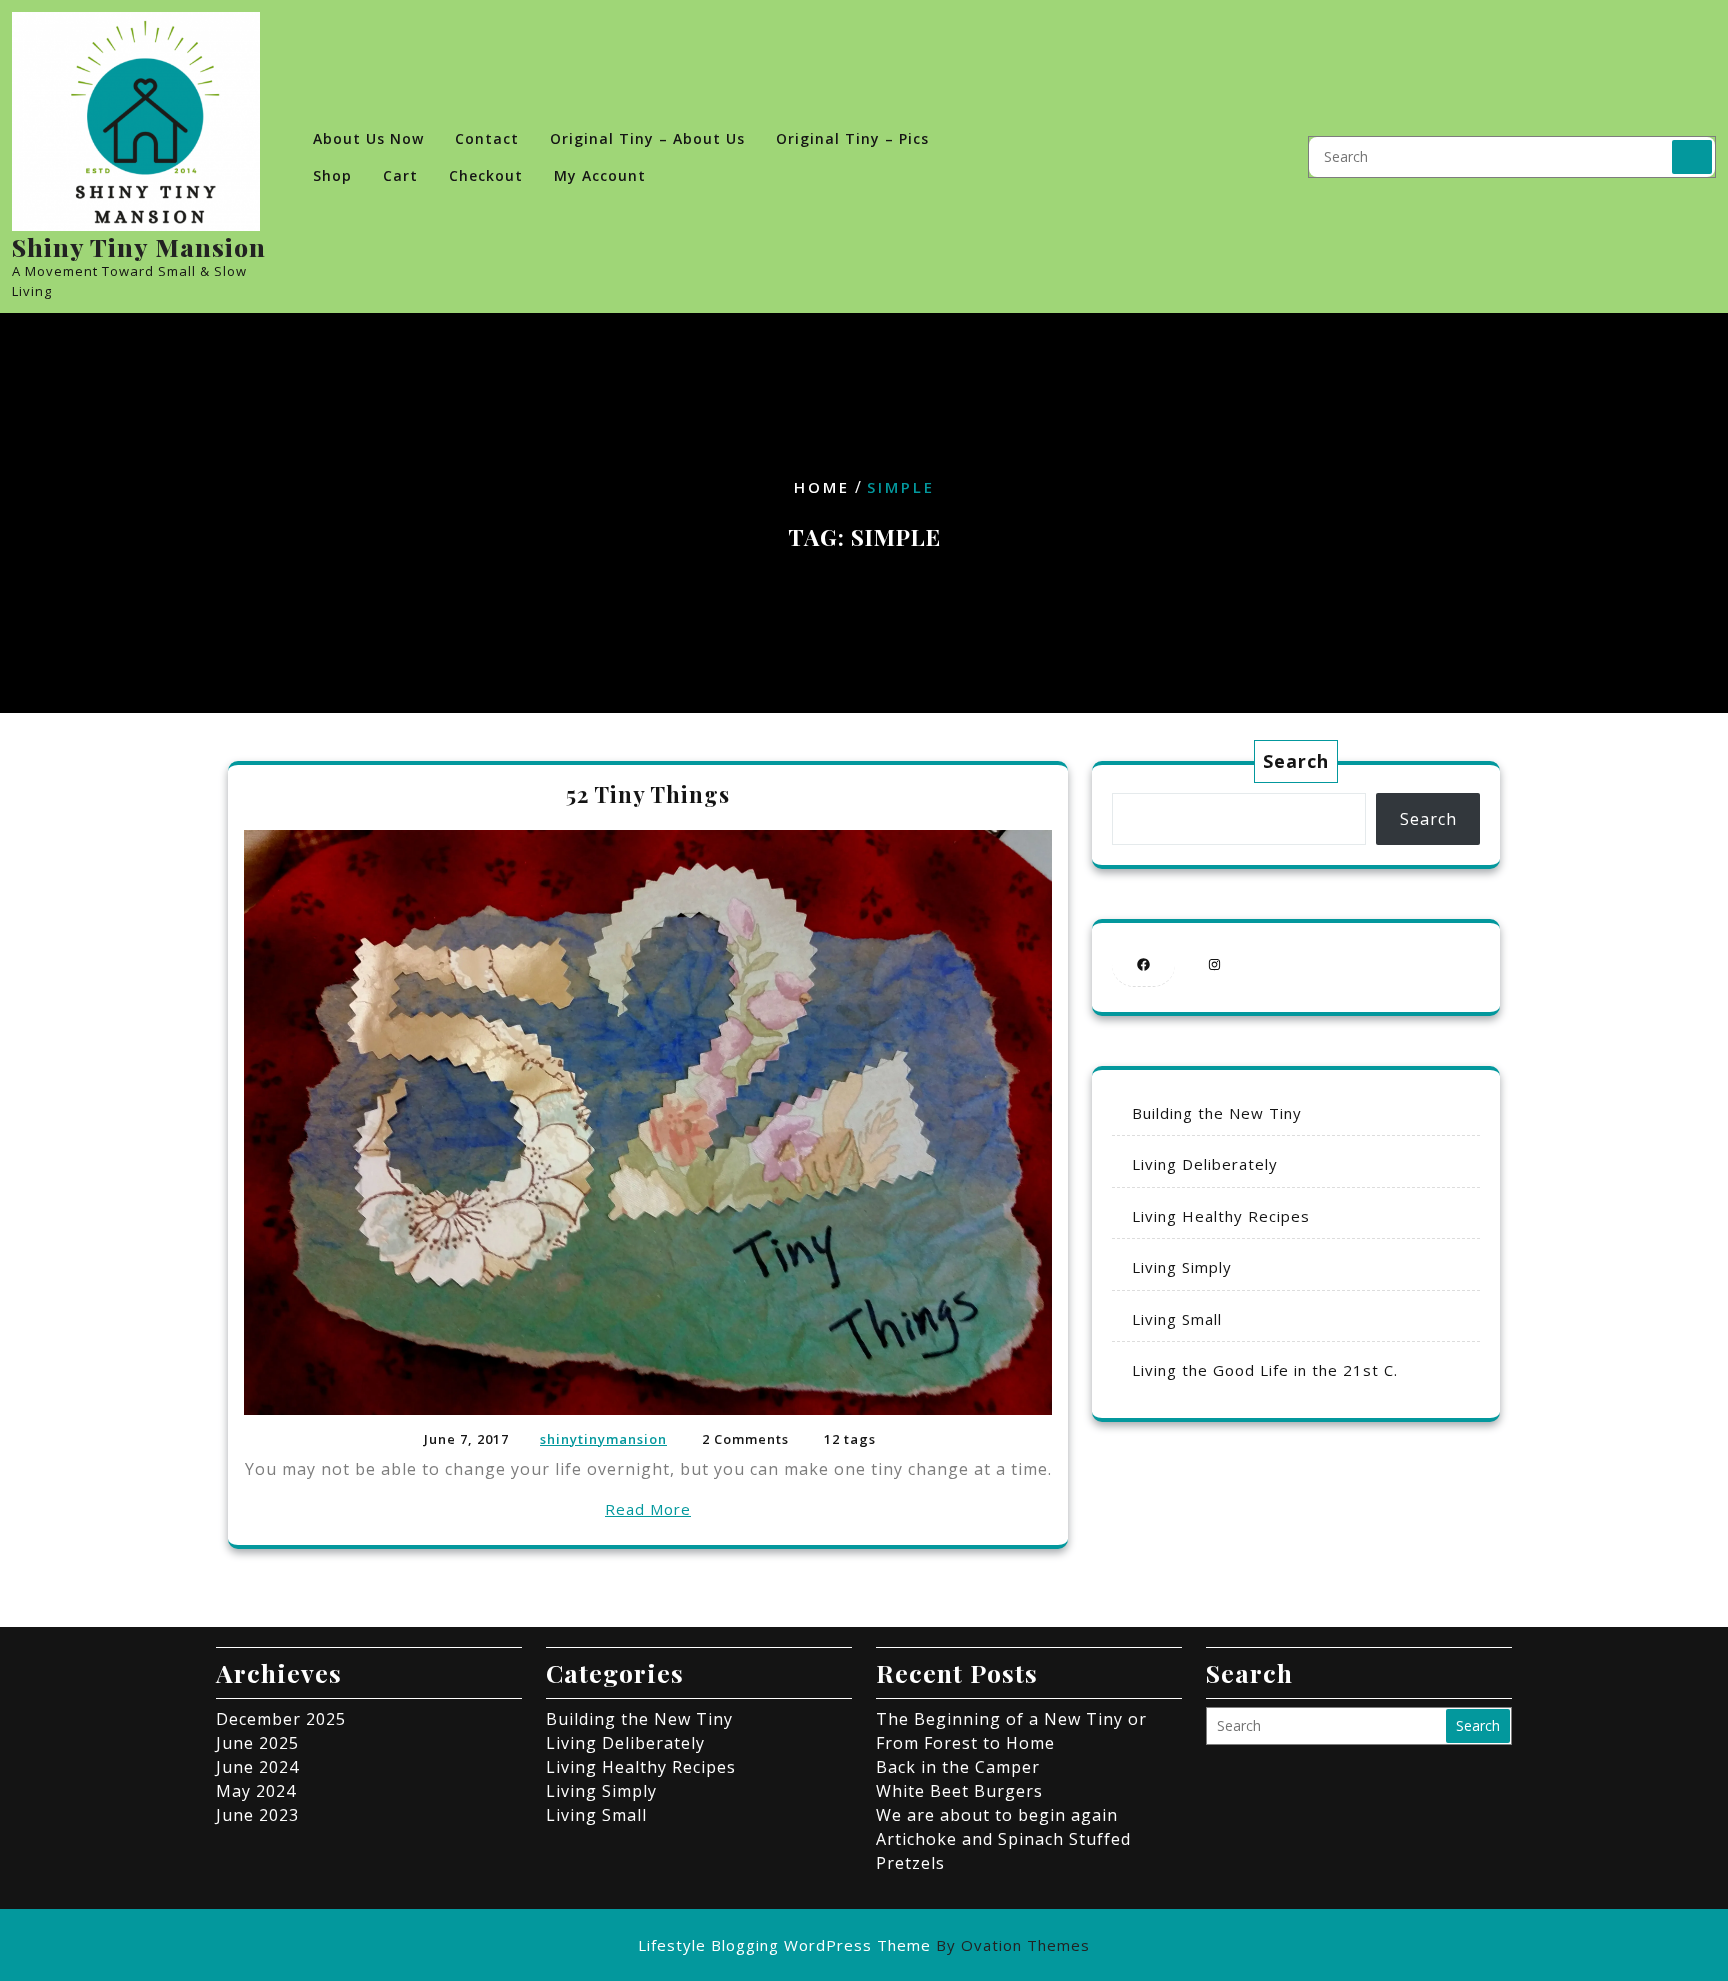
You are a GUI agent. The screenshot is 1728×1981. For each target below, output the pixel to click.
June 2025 (257, 1743)
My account (600, 175)
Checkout (486, 175)
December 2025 (281, 1719)
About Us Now (368, 138)
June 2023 (257, 1815)
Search (1692, 157)
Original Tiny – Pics (852, 138)
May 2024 (256, 1791)
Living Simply (1182, 1267)
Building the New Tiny (1217, 1113)
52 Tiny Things (648, 794)
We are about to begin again (997, 1815)
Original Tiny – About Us (647, 138)
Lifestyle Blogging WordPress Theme (864, 1945)
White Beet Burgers (959, 1791)
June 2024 (257, 1767)
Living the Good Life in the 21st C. (1265, 1370)
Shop (332, 175)
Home (822, 487)
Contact (487, 138)
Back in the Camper (958, 1767)
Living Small (1177, 1319)
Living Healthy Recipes (1221, 1216)
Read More (648, 1509)
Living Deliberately (1205, 1164)
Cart (400, 175)
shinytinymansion (603, 1439)
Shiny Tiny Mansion (139, 246)
